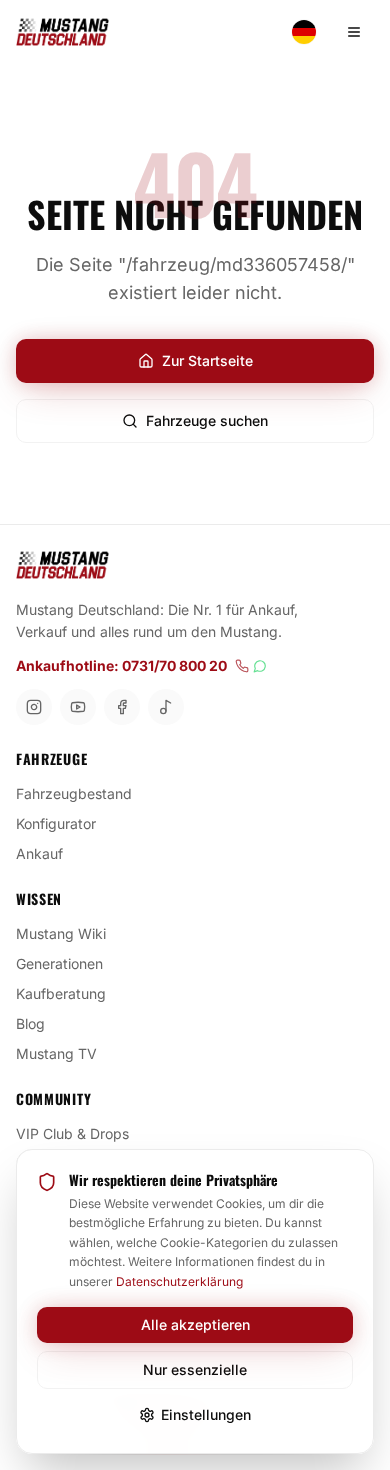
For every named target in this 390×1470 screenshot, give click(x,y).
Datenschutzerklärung (179, 1281)
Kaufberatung (61, 993)
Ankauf (39, 853)
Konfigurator (56, 823)
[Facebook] (122, 707)
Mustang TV (56, 1053)
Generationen (59, 963)
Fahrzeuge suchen (207, 420)
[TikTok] (166, 707)
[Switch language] (304, 32)
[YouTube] (78, 707)
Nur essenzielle (195, 1369)
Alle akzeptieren (195, 1324)
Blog (30, 1023)
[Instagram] (34, 707)
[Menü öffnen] (354, 32)
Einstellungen (206, 1414)
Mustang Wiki (61, 933)
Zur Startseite (207, 360)
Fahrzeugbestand (74, 793)
